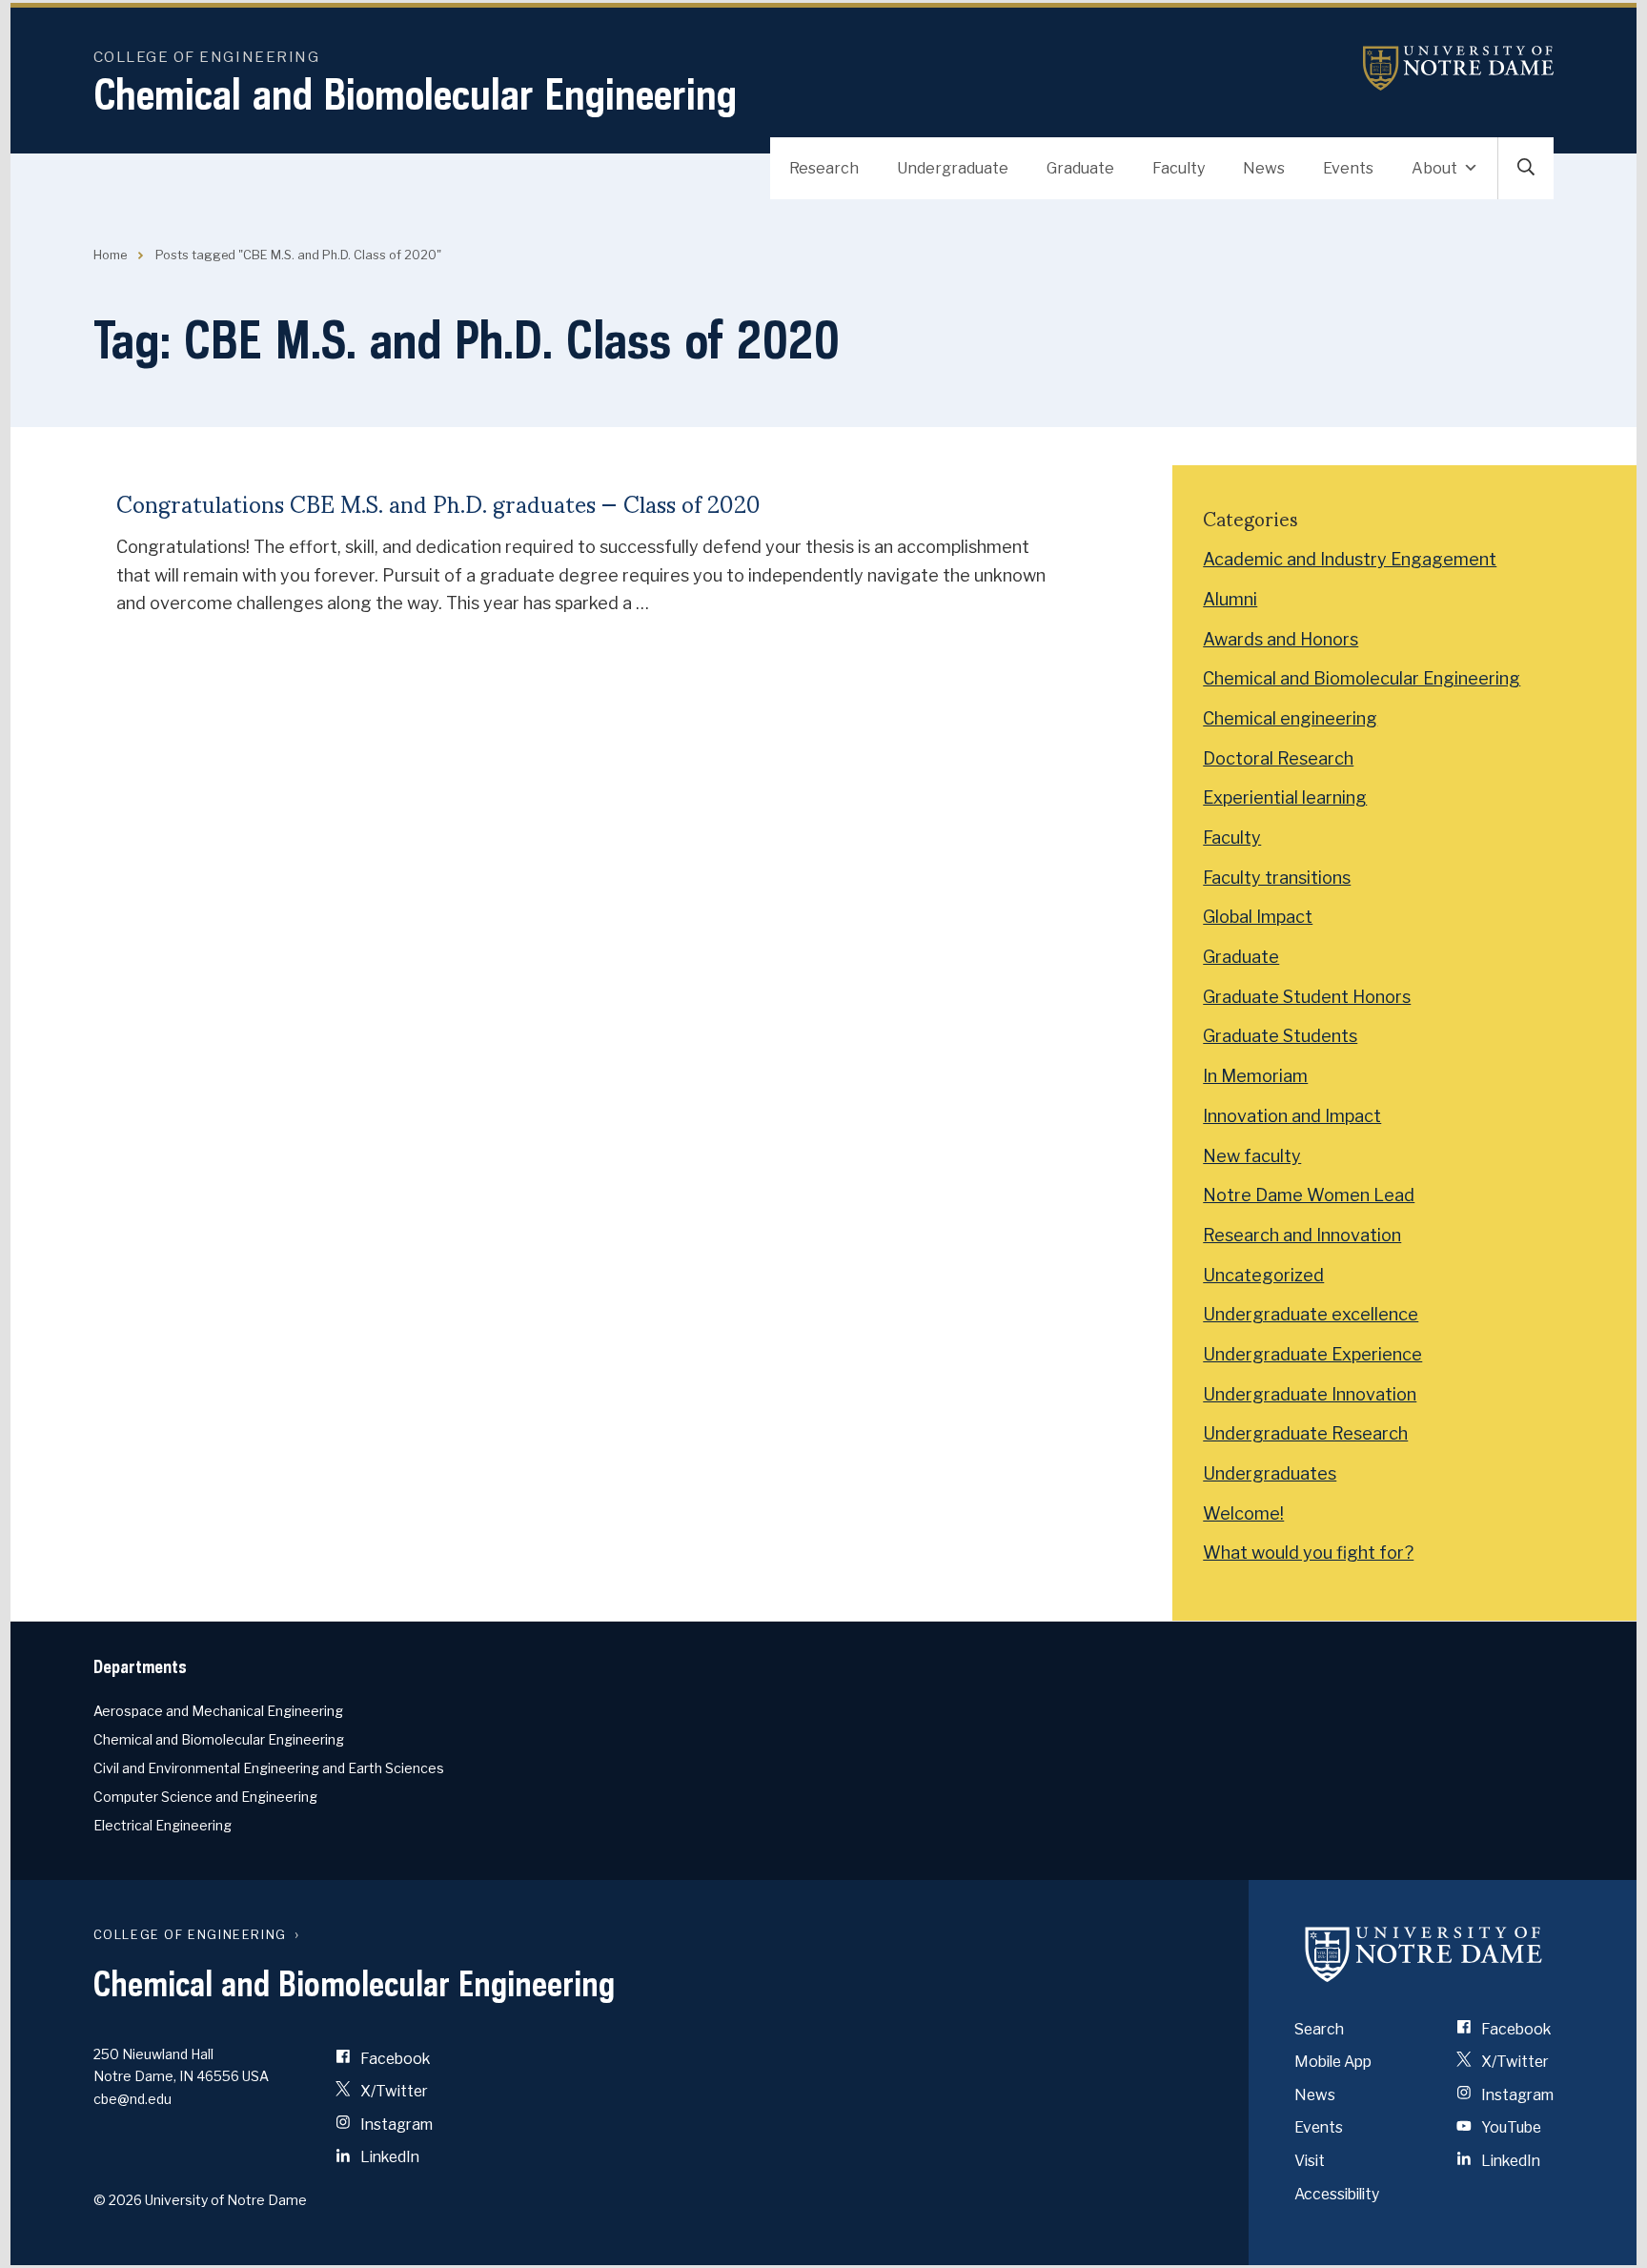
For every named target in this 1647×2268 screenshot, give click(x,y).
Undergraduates (1270, 1473)
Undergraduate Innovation (1310, 1394)
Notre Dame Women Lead (1309, 1195)
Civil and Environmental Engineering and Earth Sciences (269, 1768)
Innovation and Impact (1292, 1116)
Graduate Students (1280, 1036)
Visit (1310, 2161)
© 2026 (118, 2200)
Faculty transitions (1277, 878)
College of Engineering (207, 57)
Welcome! (1243, 1513)
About (1434, 168)
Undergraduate (953, 168)
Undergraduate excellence (1311, 1314)
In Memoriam (1255, 1076)
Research (824, 168)
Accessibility (1337, 2194)
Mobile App (1333, 2062)
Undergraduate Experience (1312, 1354)
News (1264, 168)
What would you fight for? (1308, 1553)
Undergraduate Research (1305, 1433)
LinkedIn (388, 2157)
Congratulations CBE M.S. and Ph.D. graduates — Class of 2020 (438, 503)
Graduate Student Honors (1307, 997)
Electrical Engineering (163, 1825)
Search (1319, 2029)
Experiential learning (1285, 797)
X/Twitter (393, 2091)
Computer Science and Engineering (205, 1797)
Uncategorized (1263, 1275)
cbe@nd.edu (132, 2099)
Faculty (1179, 168)
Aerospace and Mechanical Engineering (218, 1711)
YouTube (1510, 2127)
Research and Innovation (1302, 1235)
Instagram (395, 2125)
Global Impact (1258, 917)
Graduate (1080, 168)
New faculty (1252, 1156)
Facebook (394, 2059)
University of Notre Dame (1458, 68)
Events (1348, 168)
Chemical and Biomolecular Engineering (415, 94)
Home (110, 255)
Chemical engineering (1290, 718)
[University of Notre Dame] (1424, 1954)
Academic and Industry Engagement (1350, 559)
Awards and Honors (1281, 639)
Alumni (1230, 599)
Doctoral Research (1278, 758)
